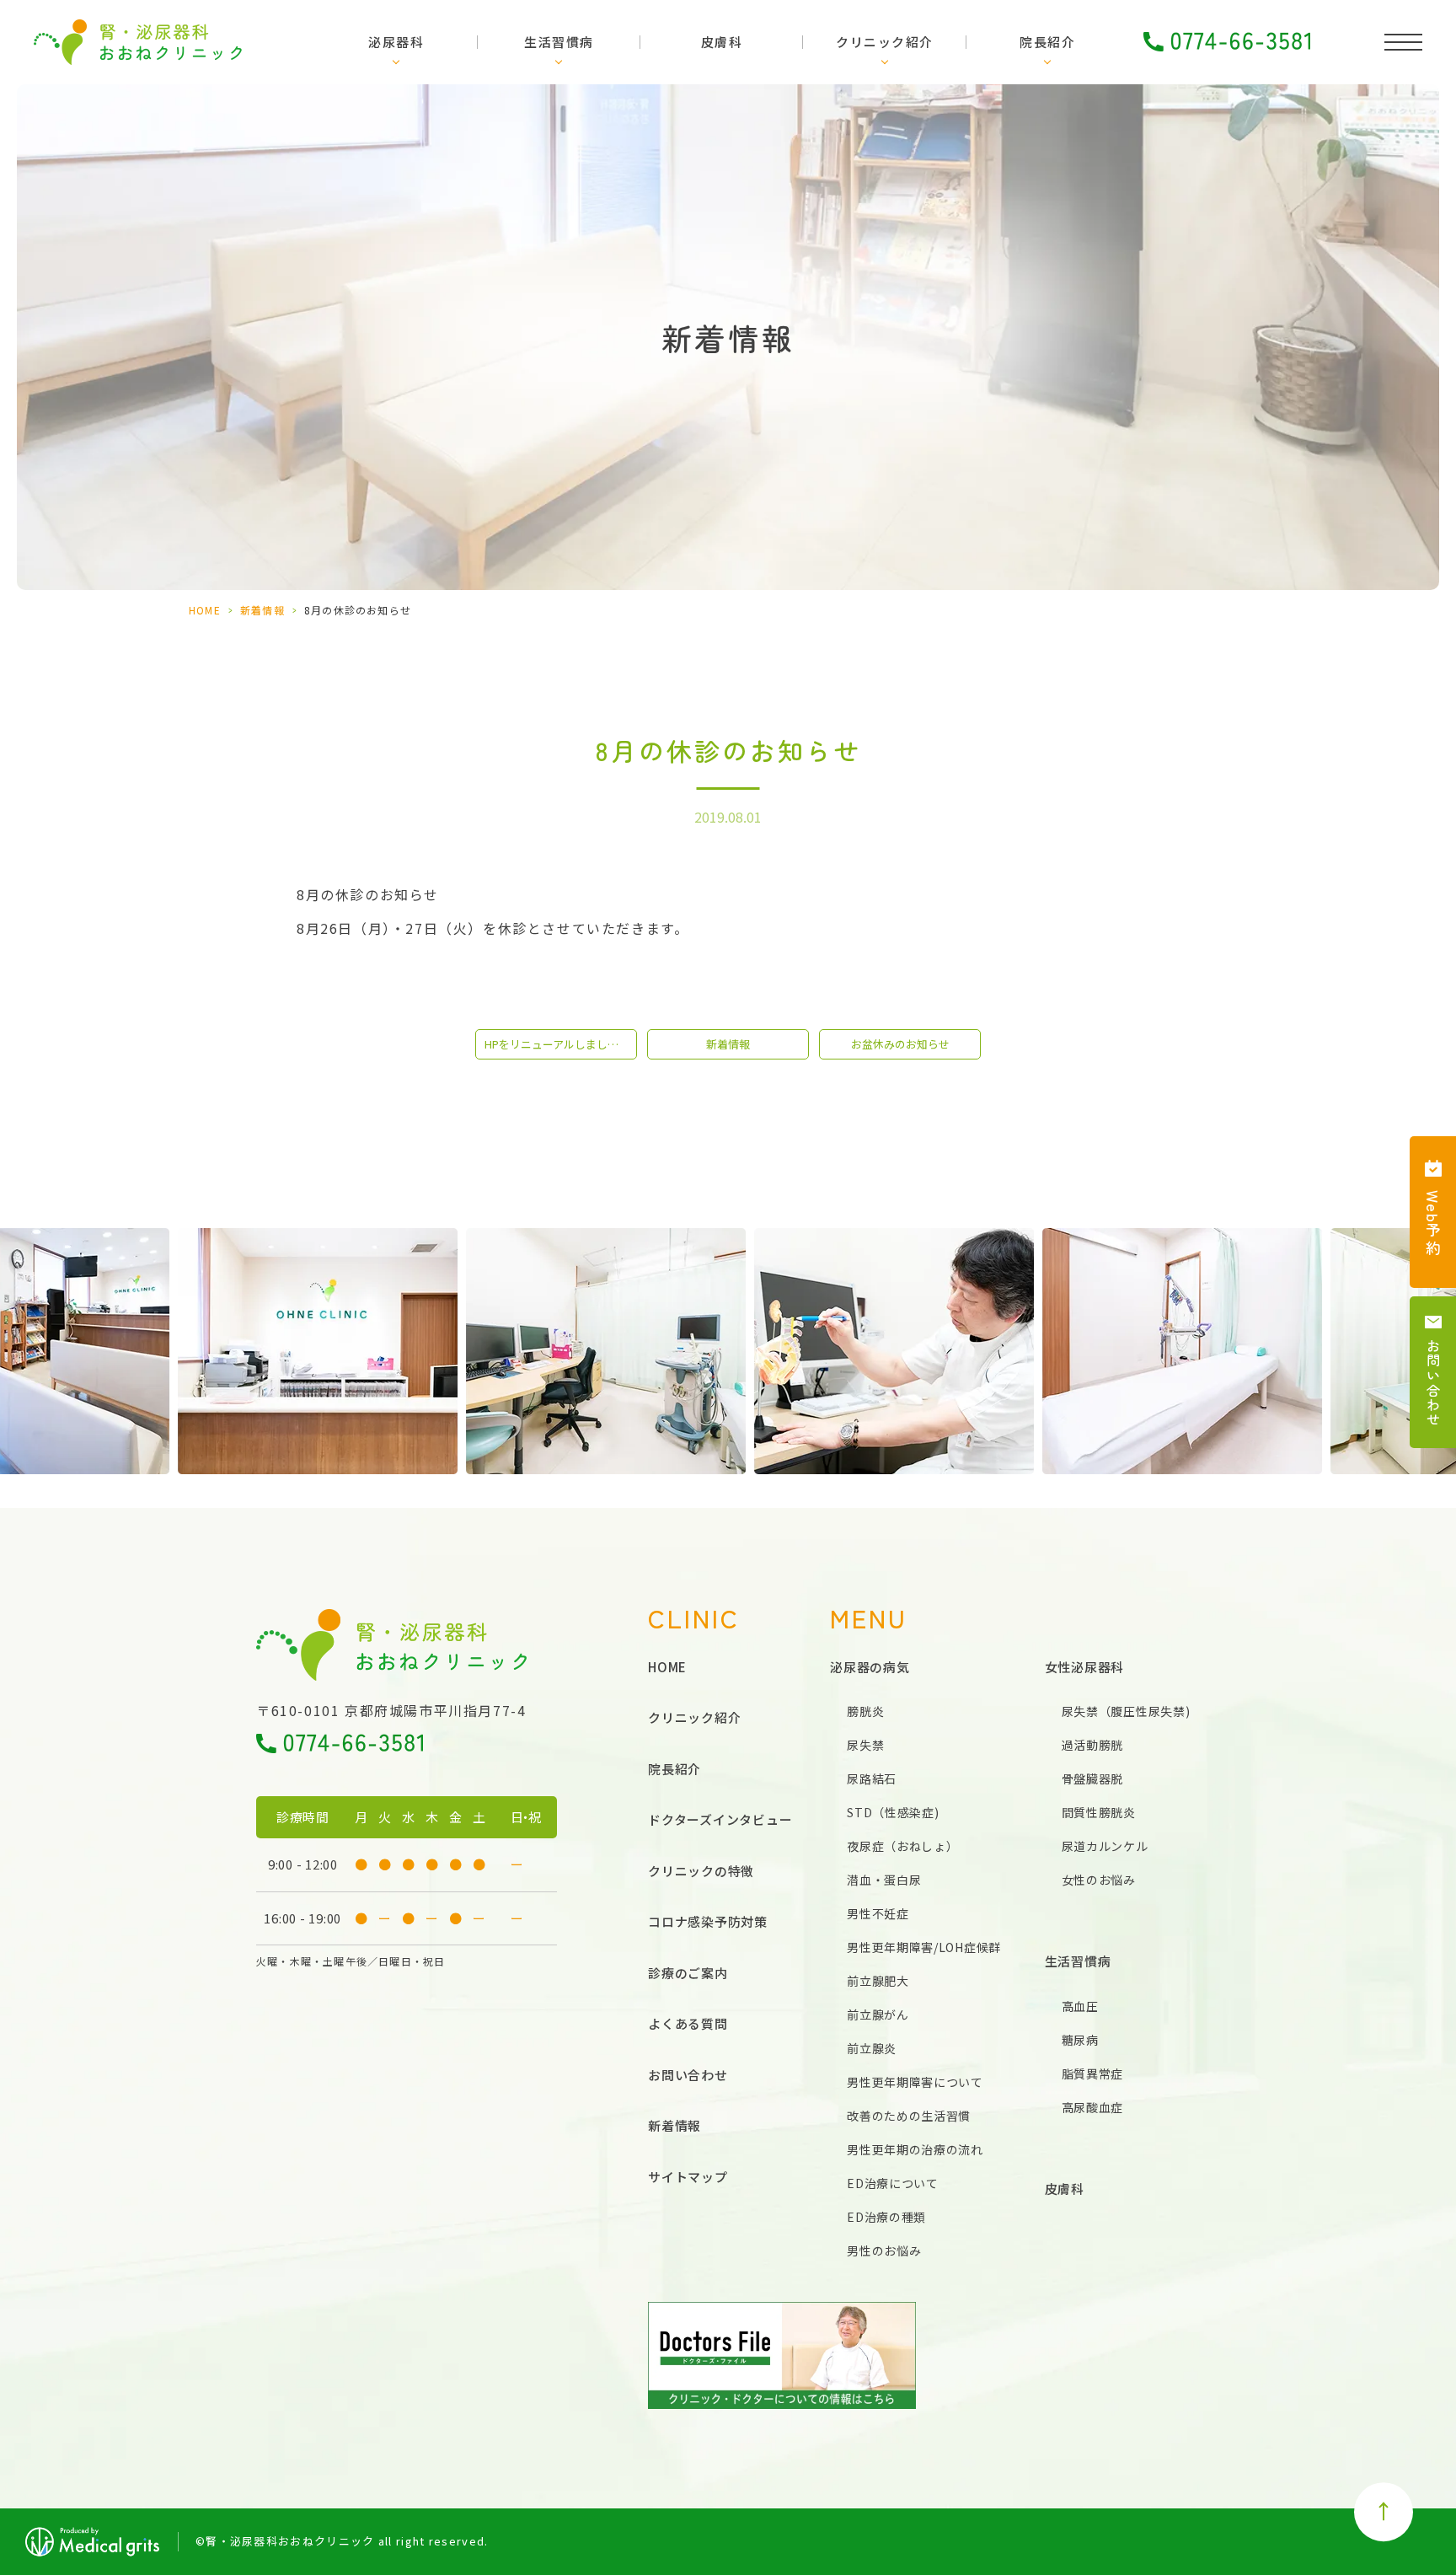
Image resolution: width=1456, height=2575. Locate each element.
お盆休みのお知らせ (900, 1044)
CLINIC (694, 1618)
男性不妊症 (878, 1913)
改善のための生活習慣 (909, 2116)
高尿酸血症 (1093, 2107)
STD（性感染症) (893, 1812)
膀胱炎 (865, 1711)
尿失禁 (865, 1745)
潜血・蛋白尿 (884, 1880)
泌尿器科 (396, 42)
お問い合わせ (688, 2075)
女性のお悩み (1099, 1880)
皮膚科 (722, 42)
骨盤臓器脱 (1093, 1778)
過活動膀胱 (1093, 1745)
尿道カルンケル (1105, 1846)
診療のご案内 (688, 1973)
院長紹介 (1047, 42)
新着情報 (262, 610)
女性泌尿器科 (1085, 1667)
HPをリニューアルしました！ (557, 1044)
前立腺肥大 (878, 1981)
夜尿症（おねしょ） (902, 1846)
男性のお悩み (884, 2250)
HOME (205, 610)
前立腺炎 (872, 2048)
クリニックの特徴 (701, 1871)
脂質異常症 (1093, 2073)
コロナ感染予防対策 (708, 1921)
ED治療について (893, 2183)
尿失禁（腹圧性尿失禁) (1126, 1711)
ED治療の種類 (886, 2217)
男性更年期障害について (915, 2082)
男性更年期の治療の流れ (915, 2149)
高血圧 (1080, 2006)
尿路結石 (872, 1778)
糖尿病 (1080, 2040)
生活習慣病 (559, 42)
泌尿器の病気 (870, 1667)
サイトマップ (688, 2177)
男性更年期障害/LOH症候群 (924, 1947)
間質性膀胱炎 (1099, 1812)
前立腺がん (878, 2014)
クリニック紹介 (885, 42)
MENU (869, 1618)
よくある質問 (688, 2023)
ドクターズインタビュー (720, 1819)
